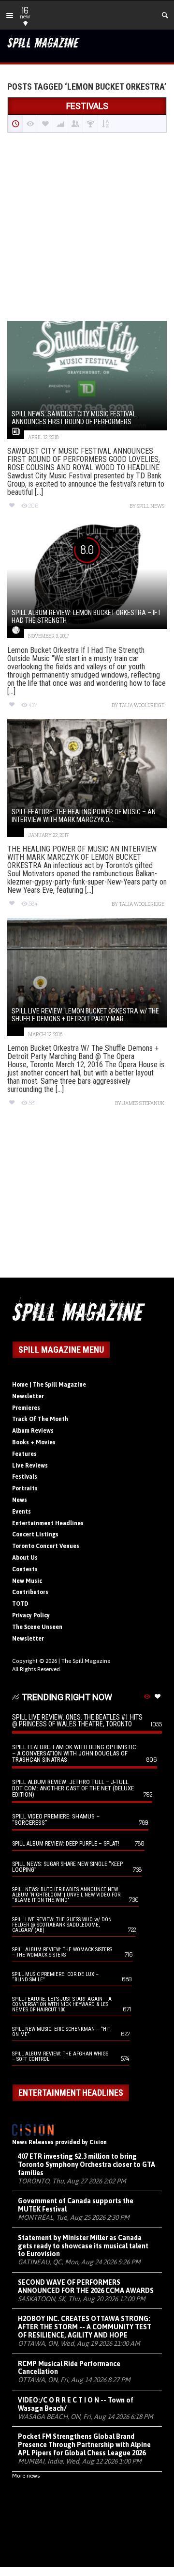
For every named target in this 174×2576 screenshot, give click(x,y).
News (20, 1500)
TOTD (20, 1604)
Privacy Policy (31, 1615)
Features (24, 1454)
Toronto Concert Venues (46, 1546)
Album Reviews (33, 1431)
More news (26, 2476)
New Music (27, 1581)
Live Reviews (30, 1466)
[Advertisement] (87, 228)
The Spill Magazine (86, 1661)
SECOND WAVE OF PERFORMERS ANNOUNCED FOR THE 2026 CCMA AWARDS (86, 2286)
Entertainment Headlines (48, 1523)
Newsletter (28, 1396)
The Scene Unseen (37, 1627)
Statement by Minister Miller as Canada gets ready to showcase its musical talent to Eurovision (83, 2246)
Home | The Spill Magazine (49, 1385)
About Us (25, 1558)
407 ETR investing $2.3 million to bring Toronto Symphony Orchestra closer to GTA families (87, 2165)
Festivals (25, 1477)
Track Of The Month (40, 1419)
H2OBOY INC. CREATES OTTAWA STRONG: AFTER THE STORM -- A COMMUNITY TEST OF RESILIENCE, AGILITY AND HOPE (85, 2327)
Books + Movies (34, 1442)
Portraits (25, 1488)
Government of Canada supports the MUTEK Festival (76, 2205)
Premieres (26, 1408)
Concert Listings (35, 1534)
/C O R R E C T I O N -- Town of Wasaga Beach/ (76, 2404)
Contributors (30, 1592)
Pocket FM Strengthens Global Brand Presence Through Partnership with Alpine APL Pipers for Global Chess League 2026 (84, 2445)
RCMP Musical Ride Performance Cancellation (69, 2368)
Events (22, 1512)
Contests (25, 1569)
